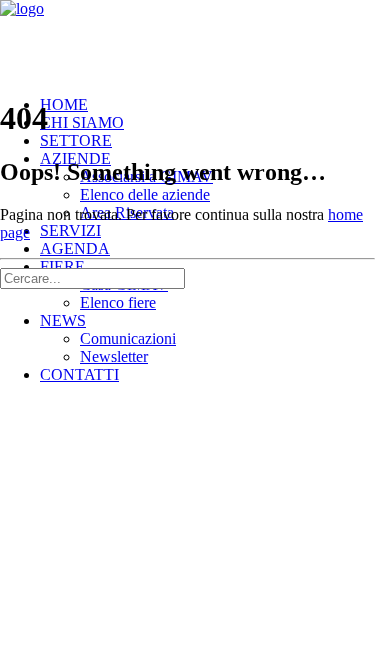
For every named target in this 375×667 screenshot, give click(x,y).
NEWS (63, 320)
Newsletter (114, 356)
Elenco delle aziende (145, 194)
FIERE (62, 266)
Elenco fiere (118, 302)
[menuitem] (207, 186)
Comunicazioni (128, 338)
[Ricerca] (92, 277)
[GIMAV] (187, 40)
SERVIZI (70, 230)
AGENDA (75, 248)
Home (64, 104)
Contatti (79, 374)
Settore (76, 140)
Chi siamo (82, 122)
